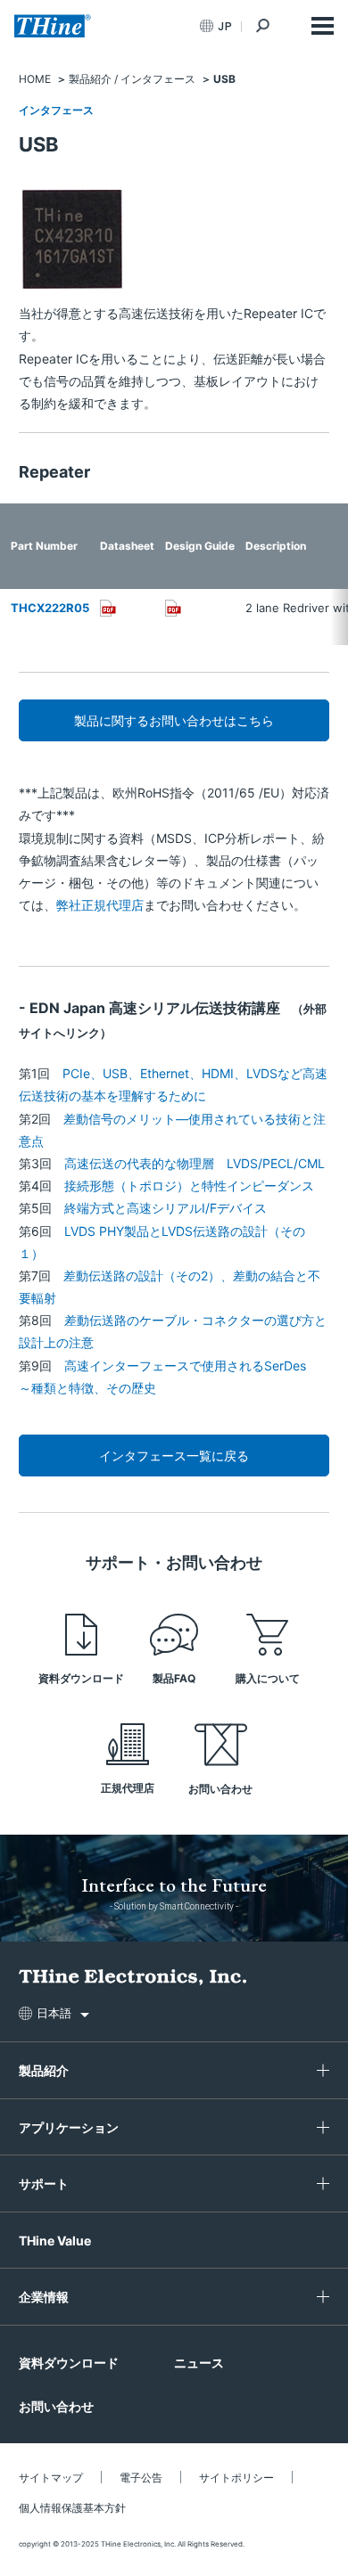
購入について (268, 1678)
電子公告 (141, 2478)
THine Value (55, 2241)
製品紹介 (44, 2070)
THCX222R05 (50, 608)
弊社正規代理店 (100, 905)
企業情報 (44, 2297)
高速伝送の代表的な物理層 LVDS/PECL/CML (195, 1163)
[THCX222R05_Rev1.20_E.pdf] (108, 608)
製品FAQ (174, 1678)
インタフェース (56, 110)
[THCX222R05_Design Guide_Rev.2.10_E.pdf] (173, 608)
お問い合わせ (220, 1789)
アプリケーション (69, 2127)
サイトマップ (51, 2478)
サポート (44, 2183)
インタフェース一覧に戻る (174, 1456)
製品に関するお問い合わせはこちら (174, 720)
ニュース (199, 2363)
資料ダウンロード (81, 1678)
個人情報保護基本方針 (72, 2508)
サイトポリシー (236, 2478)
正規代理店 (128, 1788)
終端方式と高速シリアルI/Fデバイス (166, 1208)
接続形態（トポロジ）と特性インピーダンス (189, 1186)
